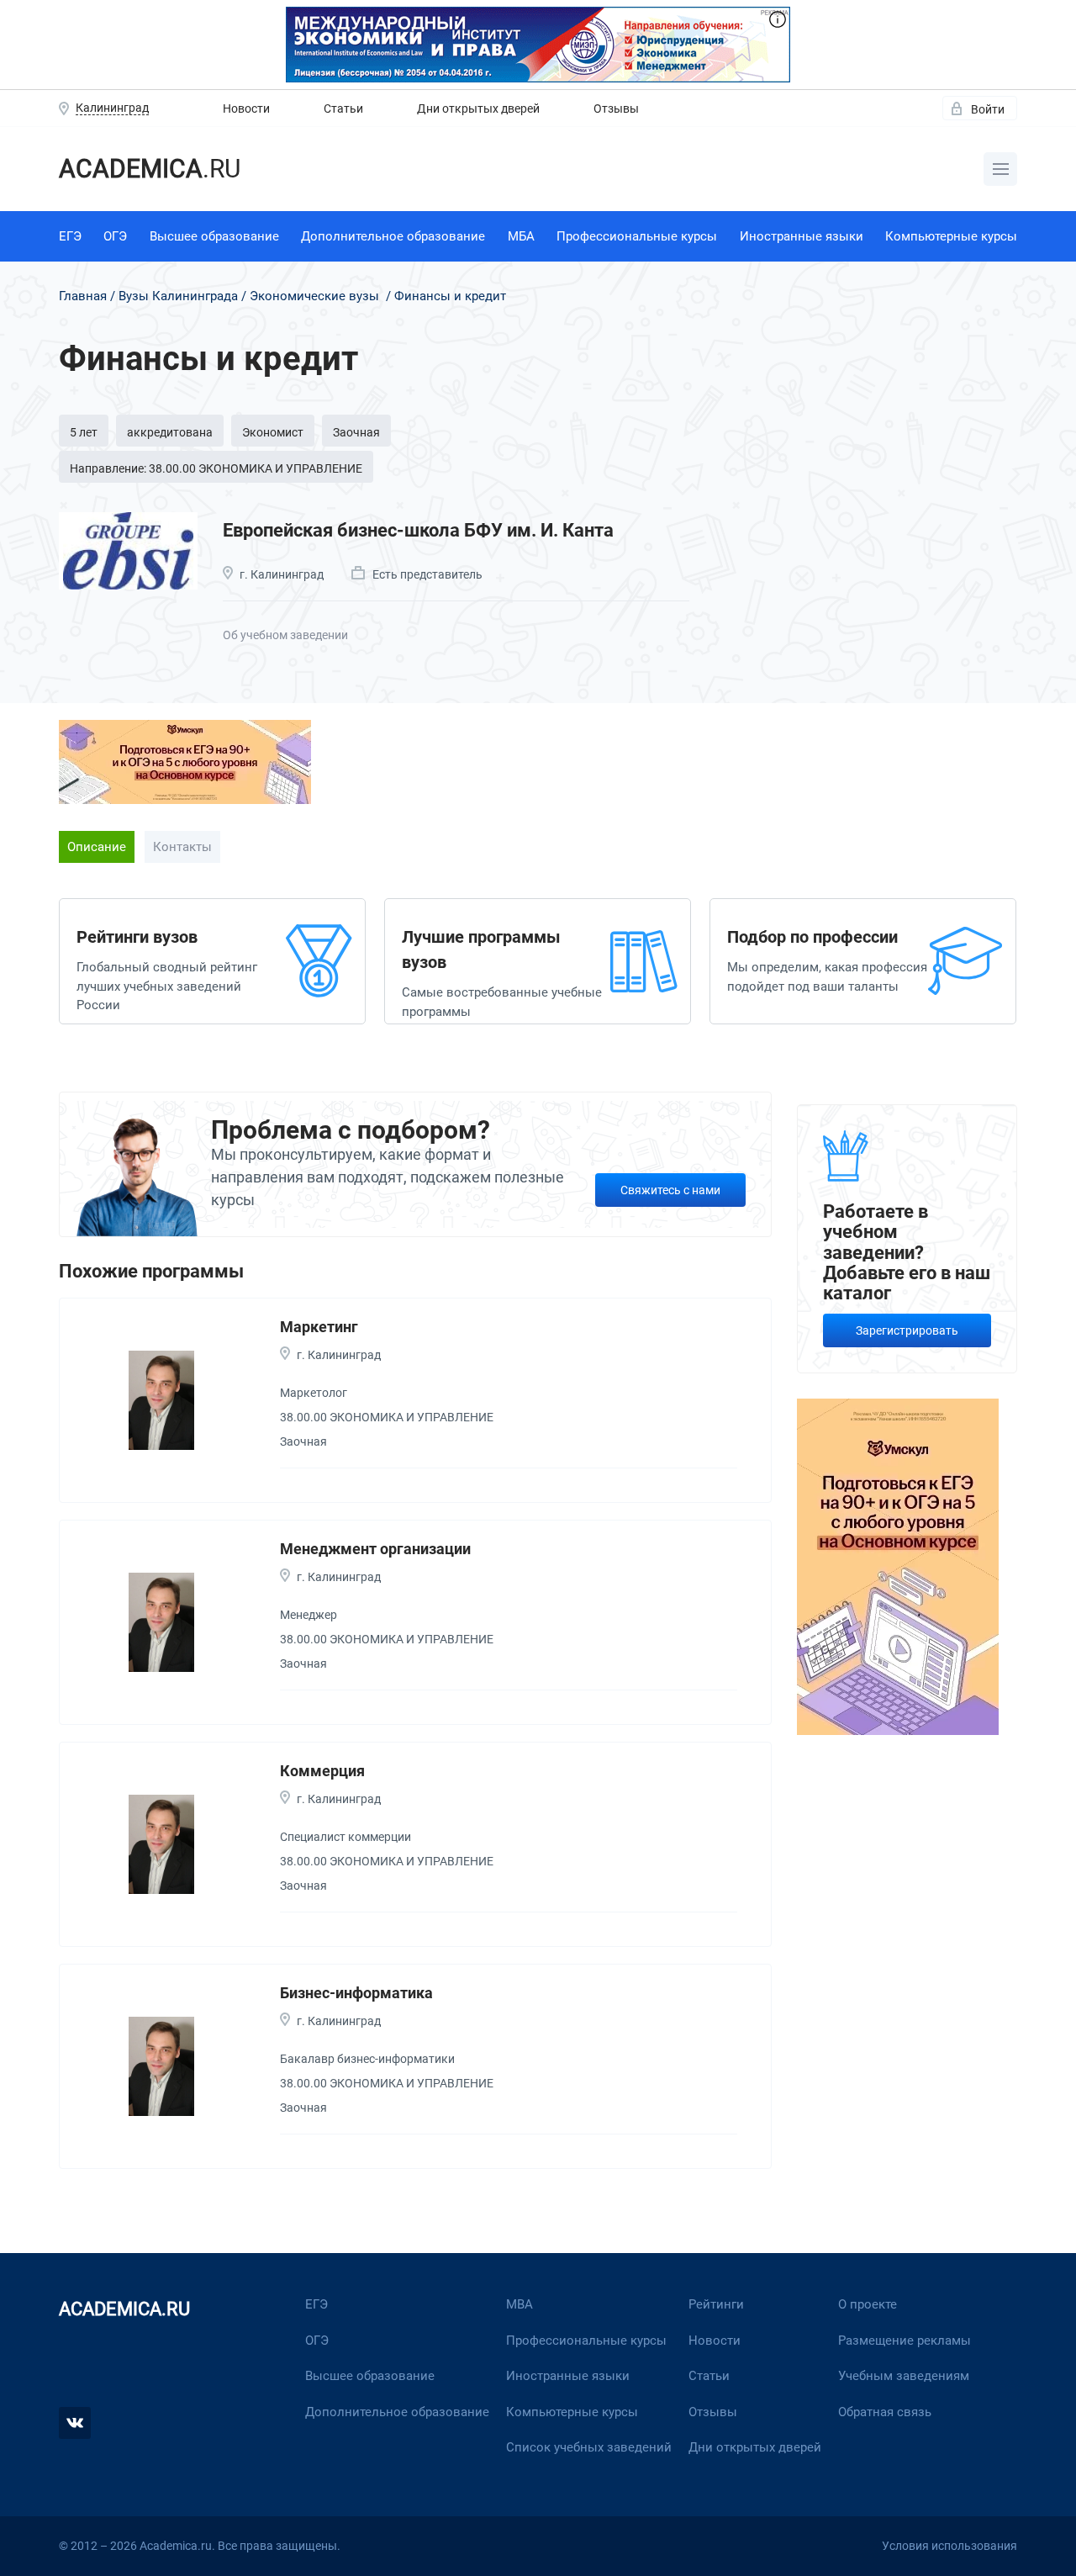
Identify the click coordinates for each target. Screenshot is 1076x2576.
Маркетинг (319, 1327)
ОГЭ (115, 236)
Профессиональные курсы (637, 236)
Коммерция (322, 1771)
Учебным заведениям (904, 2376)
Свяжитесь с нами (670, 1190)
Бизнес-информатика (356, 1993)
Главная (83, 296)
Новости (246, 108)
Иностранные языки (802, 236)
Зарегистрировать (907, 1330)
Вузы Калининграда (178, 296)
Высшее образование (214, 236)
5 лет (84, 432)
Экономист (273, 432)
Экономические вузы (314, 296)
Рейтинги (716, 2304)
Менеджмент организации (375, 1549)
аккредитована (170, 432)
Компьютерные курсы (951, 236)
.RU (150, 169)
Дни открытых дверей (478, 108)
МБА (521, 236)
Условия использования (949, 2546)
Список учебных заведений (589, 2447)
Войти (988, 109)
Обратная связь (885, 2412)
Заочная (356, 432)
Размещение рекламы (905, 2341)
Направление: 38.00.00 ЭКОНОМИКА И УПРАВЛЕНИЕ (216, 468)
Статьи (343, 108)
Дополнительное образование (393, 236)
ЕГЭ (70, 236)
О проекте (868, 2304)
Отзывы (616, 108)
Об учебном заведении (285, 635)
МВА (520, 2304)
